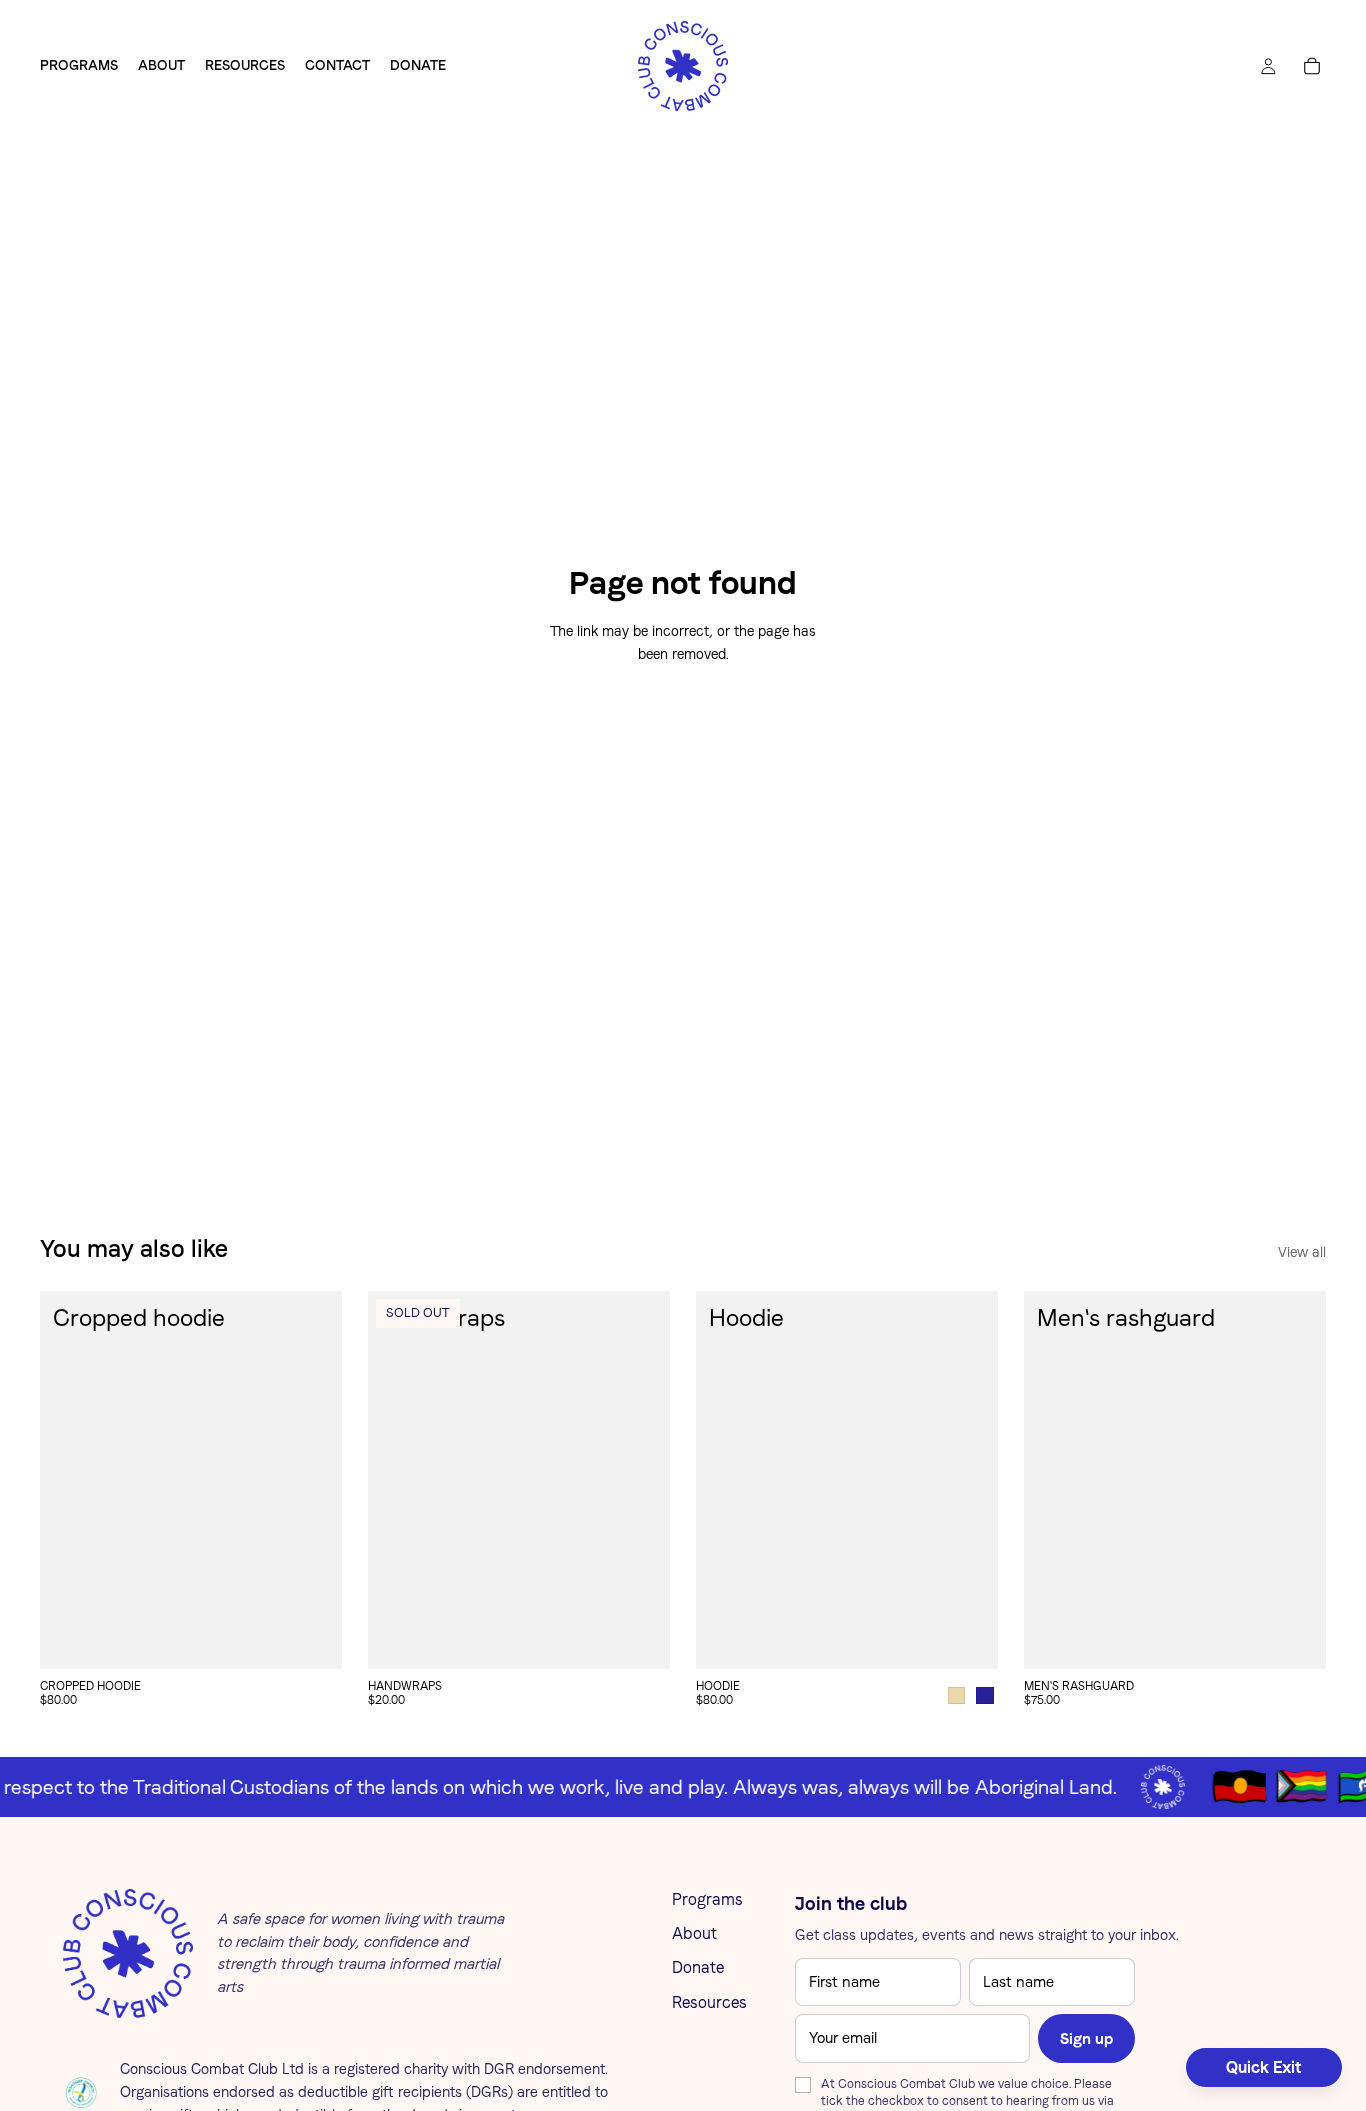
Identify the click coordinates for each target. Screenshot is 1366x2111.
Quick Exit (1264, 2067)
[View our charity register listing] (81, 2092)
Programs (707, 1899)
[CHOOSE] (311, 1638)
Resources (709, 2002)
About (694, 1933)
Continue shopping (683, 728)
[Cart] (1312, 66)
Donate (698, 1967)
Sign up (1086, 2038)
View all (1302, 1252)
